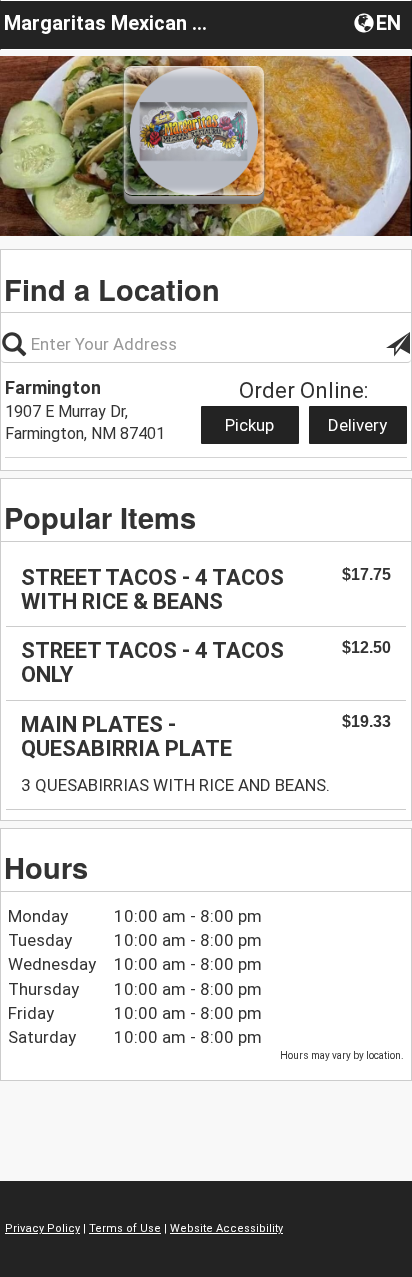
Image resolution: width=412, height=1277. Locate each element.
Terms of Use (125, 1228)
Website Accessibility (226, 1228)
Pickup (249, 425)
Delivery (357, 425)
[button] (379, 22)
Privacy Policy (42, 1228)
